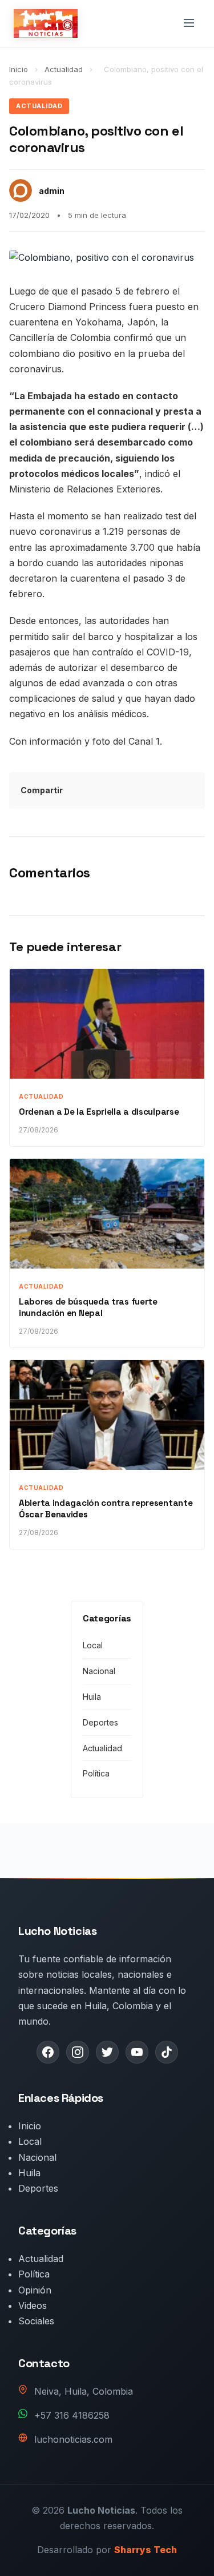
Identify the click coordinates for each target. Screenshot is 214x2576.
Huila (92, 1697)
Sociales (36, 2321)
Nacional (99, 1671)
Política (96, 1773)
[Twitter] (107, 2052)
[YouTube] (137, 2052)
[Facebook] (48, 2052)
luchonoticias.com (73, 2439)
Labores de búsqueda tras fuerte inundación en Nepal (88, 1307)
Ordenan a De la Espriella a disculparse (99, 1112)
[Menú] (189, 24)
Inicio (19, 69)
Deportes (100, 1722)
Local (93, 1645)
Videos (33, 2305)
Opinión (35, 2290)
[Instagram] (78, 2052)
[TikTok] (167, 2052)
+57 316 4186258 (72, 2415)
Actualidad (65, 69)
